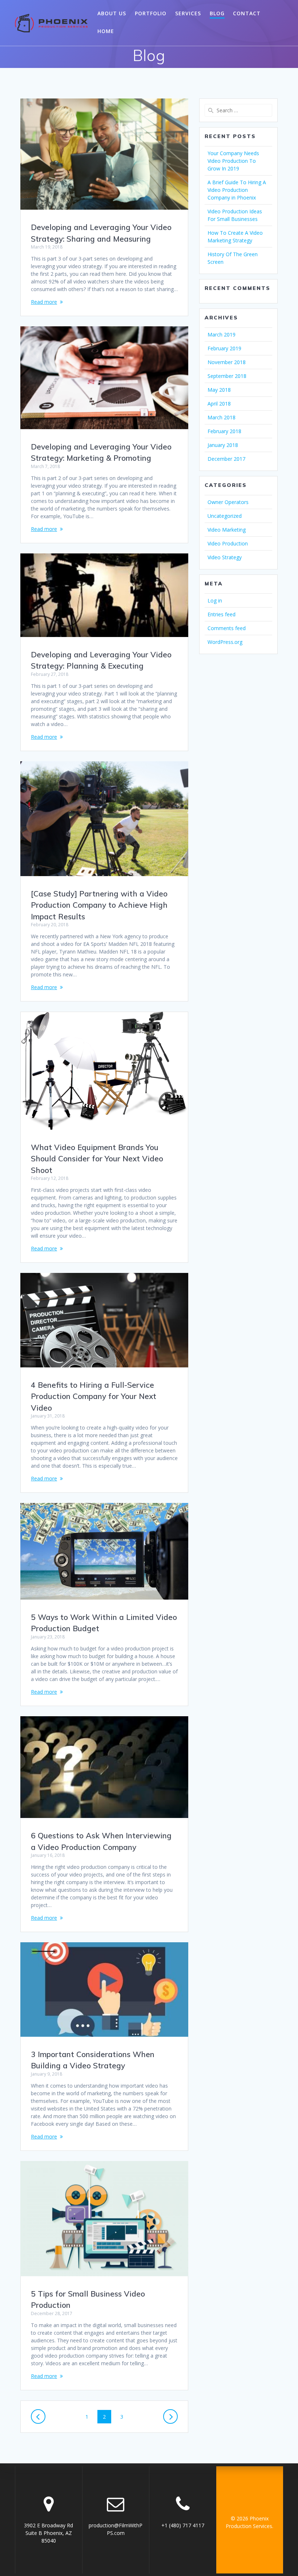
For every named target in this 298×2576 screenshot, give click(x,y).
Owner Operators (228, 502)
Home (106, 31)
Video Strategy (225, 557)
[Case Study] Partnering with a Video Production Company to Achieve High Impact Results (99, 905)
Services (188, 13)
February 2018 (224, 431)
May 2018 (219, 390)
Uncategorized (225, 516)
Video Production (228, 543)
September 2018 (227, 376)
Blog (217, 13)
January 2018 (223, 445)
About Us (112, 13)
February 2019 (224, 348)
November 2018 (227, 362)
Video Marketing (227, 530)
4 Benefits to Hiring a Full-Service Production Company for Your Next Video (94, 1396)
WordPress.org (225, 642)
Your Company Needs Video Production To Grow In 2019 (233, 161)
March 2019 (222, 334)
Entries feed (222, 614)
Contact (247, 13)
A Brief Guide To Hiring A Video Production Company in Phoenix (237, 190)
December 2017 (226, 459)
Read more (44, 302)
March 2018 (222, 417)
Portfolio (151, 13)
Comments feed (227, 628)
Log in (215, 600)
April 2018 (219, 404)
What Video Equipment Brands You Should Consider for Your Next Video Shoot (97, 1159)
